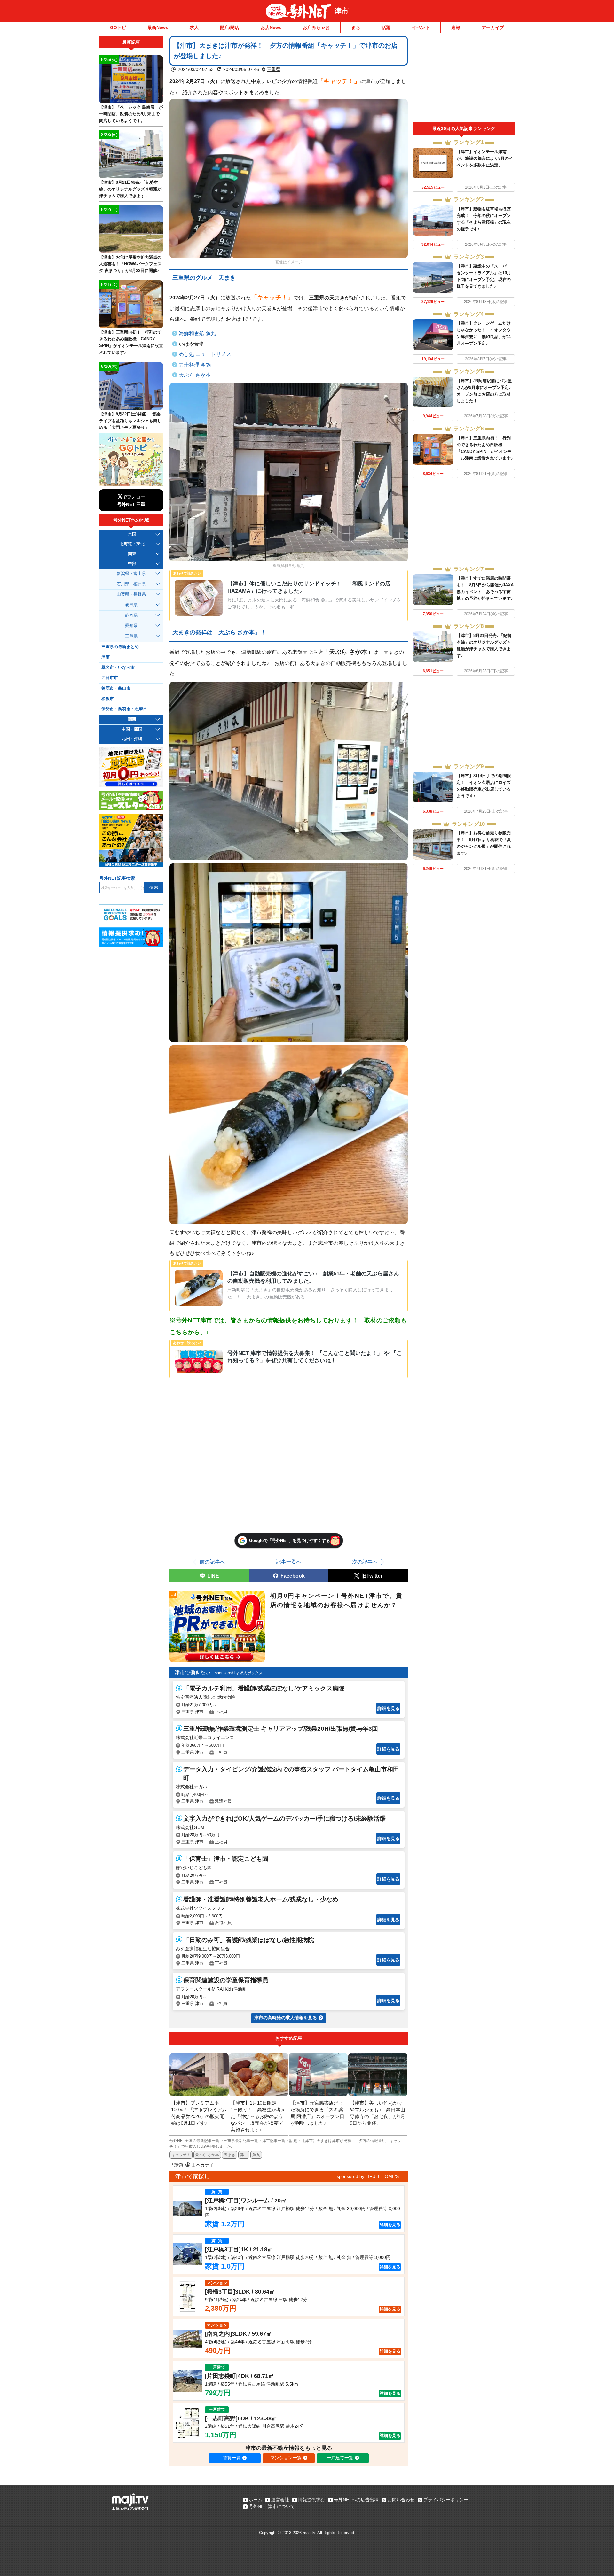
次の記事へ (365, 1562)
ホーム (256, 2500)
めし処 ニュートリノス (205, 354)
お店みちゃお (316, 27)
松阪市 (108, 699)
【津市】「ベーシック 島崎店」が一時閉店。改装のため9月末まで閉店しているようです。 (131, 114)
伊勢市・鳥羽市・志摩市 (124, 709)
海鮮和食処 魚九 (197, 333)
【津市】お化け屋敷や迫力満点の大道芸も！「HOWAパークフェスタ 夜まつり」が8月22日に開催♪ (130, 264)
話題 (386, 27)
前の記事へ (212, 1562)
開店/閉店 (230, 27)
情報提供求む (311, 2500)
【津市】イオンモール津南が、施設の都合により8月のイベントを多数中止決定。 (485, 158)
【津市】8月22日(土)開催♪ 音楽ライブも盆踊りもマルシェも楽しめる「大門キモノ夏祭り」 (130, 421)
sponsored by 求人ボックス (239, 1673)
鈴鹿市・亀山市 (116, 688)
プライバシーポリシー (446, 2500)
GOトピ (118, 27)
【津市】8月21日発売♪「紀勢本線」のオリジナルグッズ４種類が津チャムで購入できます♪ (130, 189)
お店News (271, 27)
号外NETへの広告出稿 (356, 2500)
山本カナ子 (202, 2165)
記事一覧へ (289, 1562)
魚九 (256, 2155)
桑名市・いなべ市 (118, 668)
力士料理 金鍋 (195, 365)
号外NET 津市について (272, 2506)
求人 (194, 27)
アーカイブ (493, 27)
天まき (230, 2155)
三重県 (274, 69)
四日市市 (110, 678)
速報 (456, 27)
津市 (342, 11)
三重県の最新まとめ (120, 647)
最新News (158, 27)
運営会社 (280, 2500)
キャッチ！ (339, 81)
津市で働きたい (193, 1672)
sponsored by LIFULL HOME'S (368, 2176)
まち (356, 27)
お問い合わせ (401, 2500)
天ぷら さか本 (195, 375)
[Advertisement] (464, 79)
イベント (421, 27)
